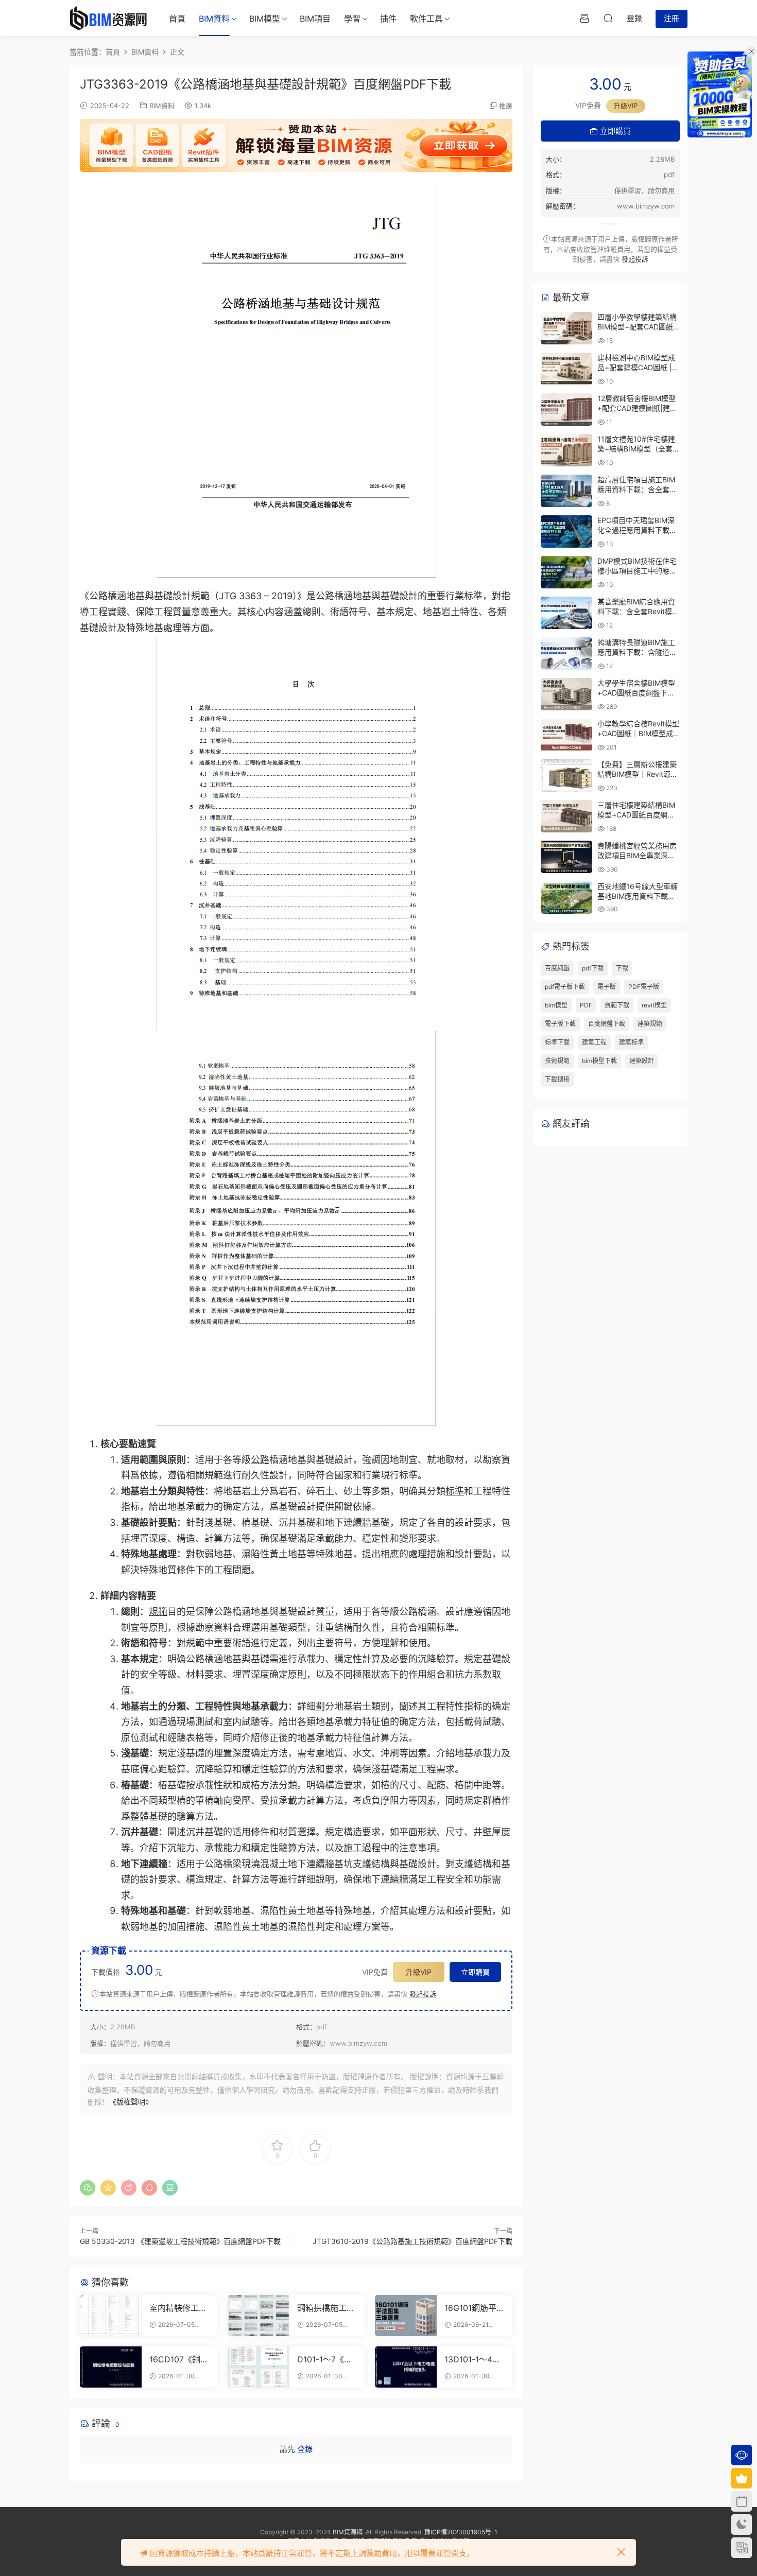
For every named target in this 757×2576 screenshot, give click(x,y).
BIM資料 (214, 19)
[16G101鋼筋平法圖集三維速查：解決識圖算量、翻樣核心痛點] (406, 2316)
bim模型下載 (599, 1061)
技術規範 (557, 1061)
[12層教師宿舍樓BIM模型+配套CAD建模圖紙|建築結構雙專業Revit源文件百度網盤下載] (566, 410)
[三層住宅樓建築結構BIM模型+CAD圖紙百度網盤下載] (566, 816)
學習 (352, 19)
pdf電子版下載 (565, 987)
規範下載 (617, 1005)
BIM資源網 (348, 2532)
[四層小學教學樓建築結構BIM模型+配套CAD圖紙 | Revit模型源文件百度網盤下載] (566, 328)
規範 (158, 1612)
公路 (260, 1460)
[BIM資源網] (108, 18)
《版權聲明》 (131, 2102)
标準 (455, 1491)
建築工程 (594, 1042)
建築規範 (650, 1024)
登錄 (305, 2449)
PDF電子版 (644, 987)
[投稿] (584, 18)
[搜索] (608, 18)
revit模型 (654, 1005)
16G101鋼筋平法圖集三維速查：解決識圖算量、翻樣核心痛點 (473, 2308)
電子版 (607, 987)
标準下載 (557, 1042)
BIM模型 (265, 19)
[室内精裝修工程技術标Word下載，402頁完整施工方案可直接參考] (111, 2316)
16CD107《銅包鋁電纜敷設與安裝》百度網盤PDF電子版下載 (179, 2359)
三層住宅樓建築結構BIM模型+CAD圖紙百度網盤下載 (636, 815)
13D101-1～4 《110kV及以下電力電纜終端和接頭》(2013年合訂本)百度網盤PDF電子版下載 (473, 2359)
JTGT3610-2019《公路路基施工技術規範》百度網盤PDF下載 (412, 2241)
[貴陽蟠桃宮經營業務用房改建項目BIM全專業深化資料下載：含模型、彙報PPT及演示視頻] (566, 857)
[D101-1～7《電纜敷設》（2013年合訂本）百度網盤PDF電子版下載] (259, 2367)
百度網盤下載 (607, 1024)
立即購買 (475, 1972)
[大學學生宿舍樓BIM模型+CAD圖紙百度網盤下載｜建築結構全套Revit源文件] (566, 694)
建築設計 (642, 1061)
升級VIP (419, 1972)
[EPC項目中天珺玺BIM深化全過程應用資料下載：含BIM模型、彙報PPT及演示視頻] (566, 532)
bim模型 (556, 1005)
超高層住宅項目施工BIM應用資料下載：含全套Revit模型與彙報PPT (636, 490)
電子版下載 (560, 1024)
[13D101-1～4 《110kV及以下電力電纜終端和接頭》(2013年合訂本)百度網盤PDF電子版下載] (406, 2367)
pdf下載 (593, 968)
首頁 (177, 19)
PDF (586, 1005)
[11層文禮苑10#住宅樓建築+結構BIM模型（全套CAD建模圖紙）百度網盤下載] (566, 450)
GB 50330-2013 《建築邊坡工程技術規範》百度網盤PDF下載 (180, 2241)
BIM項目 (315, 19)
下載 (622, 968)
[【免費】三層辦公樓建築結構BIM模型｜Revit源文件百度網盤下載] (566, 776)
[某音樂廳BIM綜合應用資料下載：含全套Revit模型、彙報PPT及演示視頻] (566, 613)
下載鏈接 (557, 1079)
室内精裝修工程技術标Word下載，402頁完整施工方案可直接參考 (178, 2308)
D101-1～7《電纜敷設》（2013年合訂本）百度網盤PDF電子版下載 (326, 2359)
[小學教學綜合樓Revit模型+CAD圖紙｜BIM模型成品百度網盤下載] (566, 735)
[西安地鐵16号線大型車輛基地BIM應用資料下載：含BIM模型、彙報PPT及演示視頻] (566, 898)
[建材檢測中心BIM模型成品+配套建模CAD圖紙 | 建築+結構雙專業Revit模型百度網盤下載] (566, 369)
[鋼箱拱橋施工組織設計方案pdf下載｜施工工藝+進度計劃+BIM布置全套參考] (259, 2316)
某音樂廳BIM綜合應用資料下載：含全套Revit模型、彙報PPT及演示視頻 (637, 612)
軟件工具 (426, 19)
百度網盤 (557, 968)
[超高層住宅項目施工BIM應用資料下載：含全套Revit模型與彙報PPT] (566, 491)
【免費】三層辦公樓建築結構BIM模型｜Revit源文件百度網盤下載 (638, 774)
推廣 (506, 106)
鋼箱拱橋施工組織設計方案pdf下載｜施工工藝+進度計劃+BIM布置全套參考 (326, 2308)
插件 (388, 19)
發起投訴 (423, 1994)
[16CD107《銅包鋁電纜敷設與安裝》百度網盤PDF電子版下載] (111, 2367)
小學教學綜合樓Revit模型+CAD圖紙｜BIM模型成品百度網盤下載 (638, 734)
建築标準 (631, 1042)
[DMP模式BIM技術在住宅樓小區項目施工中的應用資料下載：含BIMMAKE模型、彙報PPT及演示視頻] (566, 572)
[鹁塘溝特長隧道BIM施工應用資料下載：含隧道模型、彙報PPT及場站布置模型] (566, 654)
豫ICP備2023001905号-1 (461, 2532)
